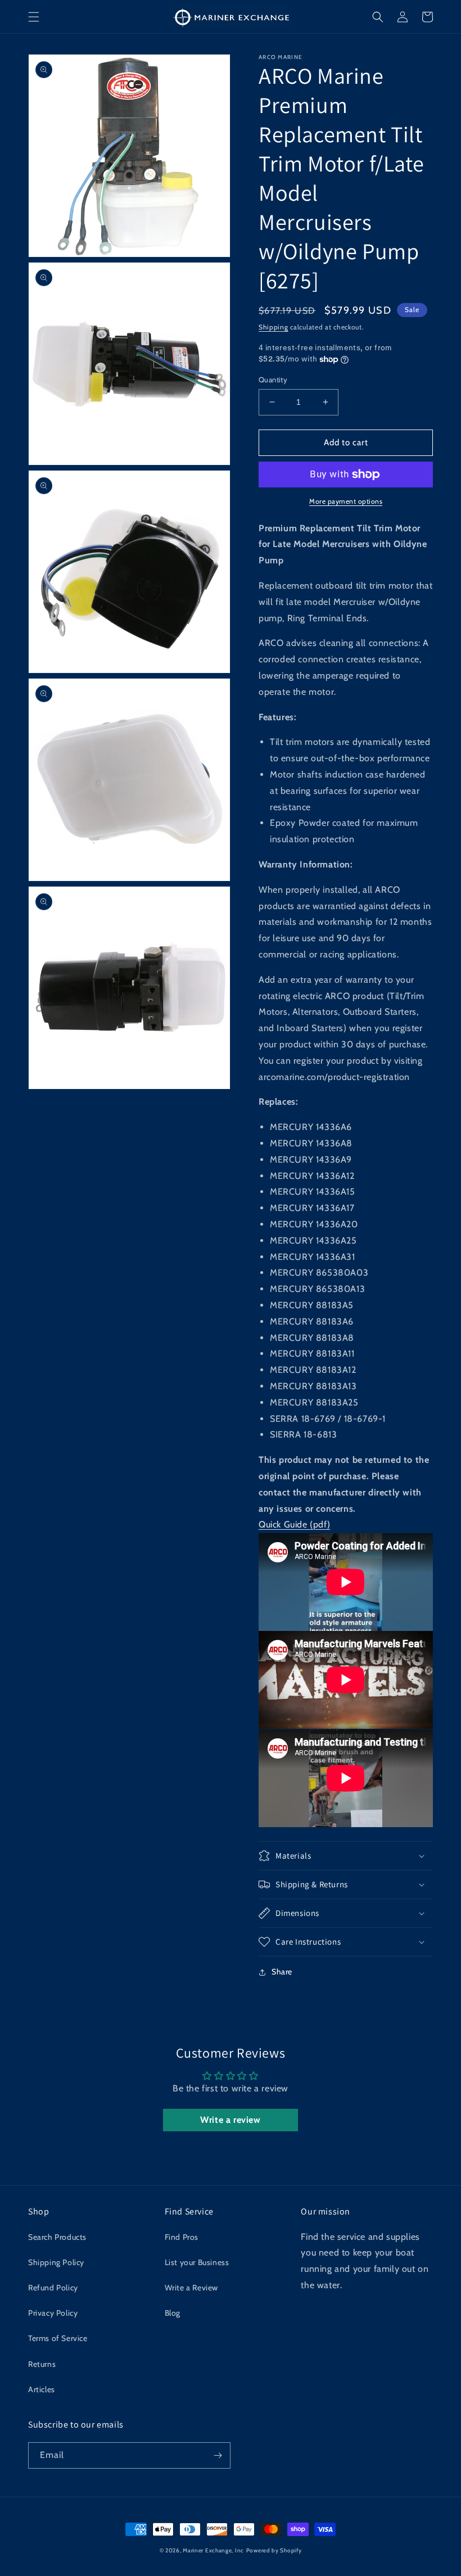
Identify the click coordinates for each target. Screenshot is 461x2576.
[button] (34, 17)
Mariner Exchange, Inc (213, 2550)
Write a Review (191, 2288)
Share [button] (282, 1972)
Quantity (273, 379)
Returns (42, 2364)
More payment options (346, 501)
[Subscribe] (218, 2455)
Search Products (57, 2237)
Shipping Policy (56, 2262)
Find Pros (182, 2237)
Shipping (274, 327)
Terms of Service (58, 2338)
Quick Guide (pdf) (294, 1524)
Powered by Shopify (274, 2550)
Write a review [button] (230, 2120)
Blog (173, 2313)
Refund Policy (53, 2288)
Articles (42, 2389)
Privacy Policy (53, 2313)
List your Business (197, 2262)
